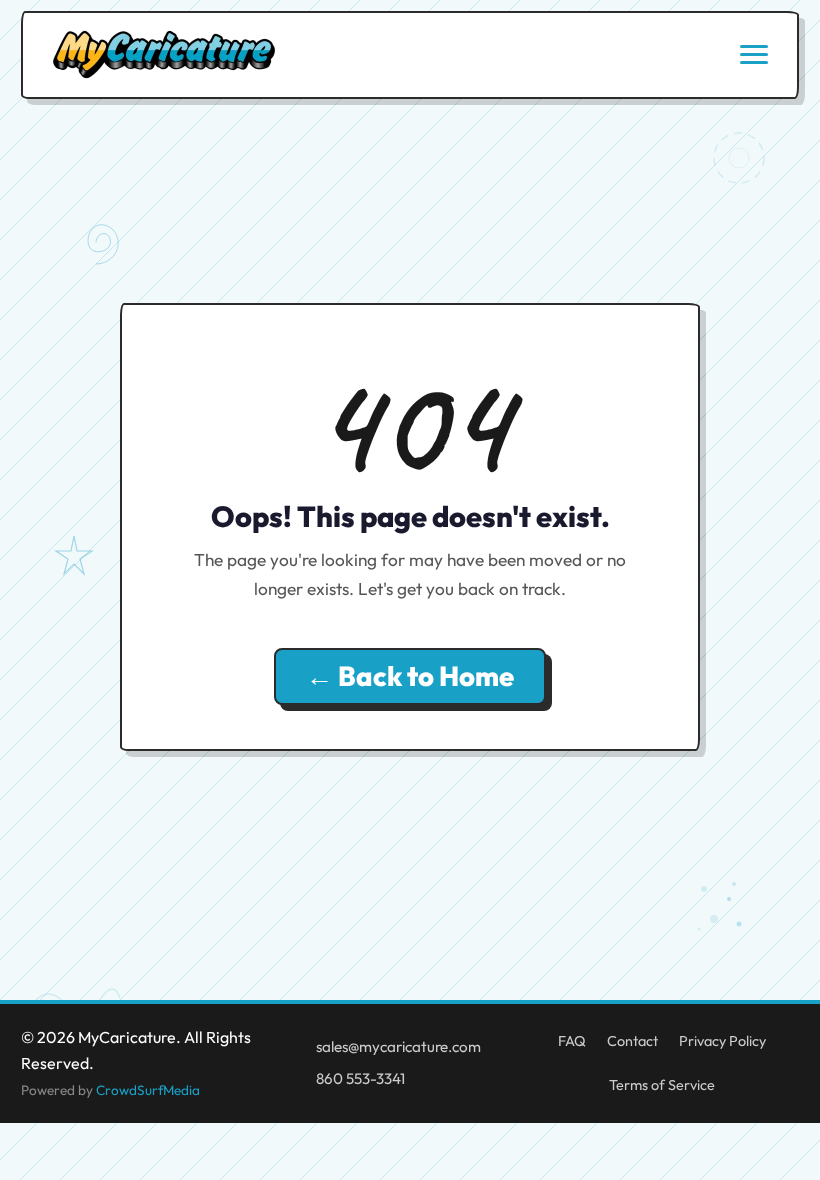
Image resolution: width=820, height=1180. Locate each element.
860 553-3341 (360, 1078)
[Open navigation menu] (754, 54)
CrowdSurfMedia (148, 1090)
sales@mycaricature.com (398, 1046)
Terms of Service (662, 1085)
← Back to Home (410, 676)
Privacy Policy (722, 1041)
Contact (632, 1041)
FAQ (572, 1041)
